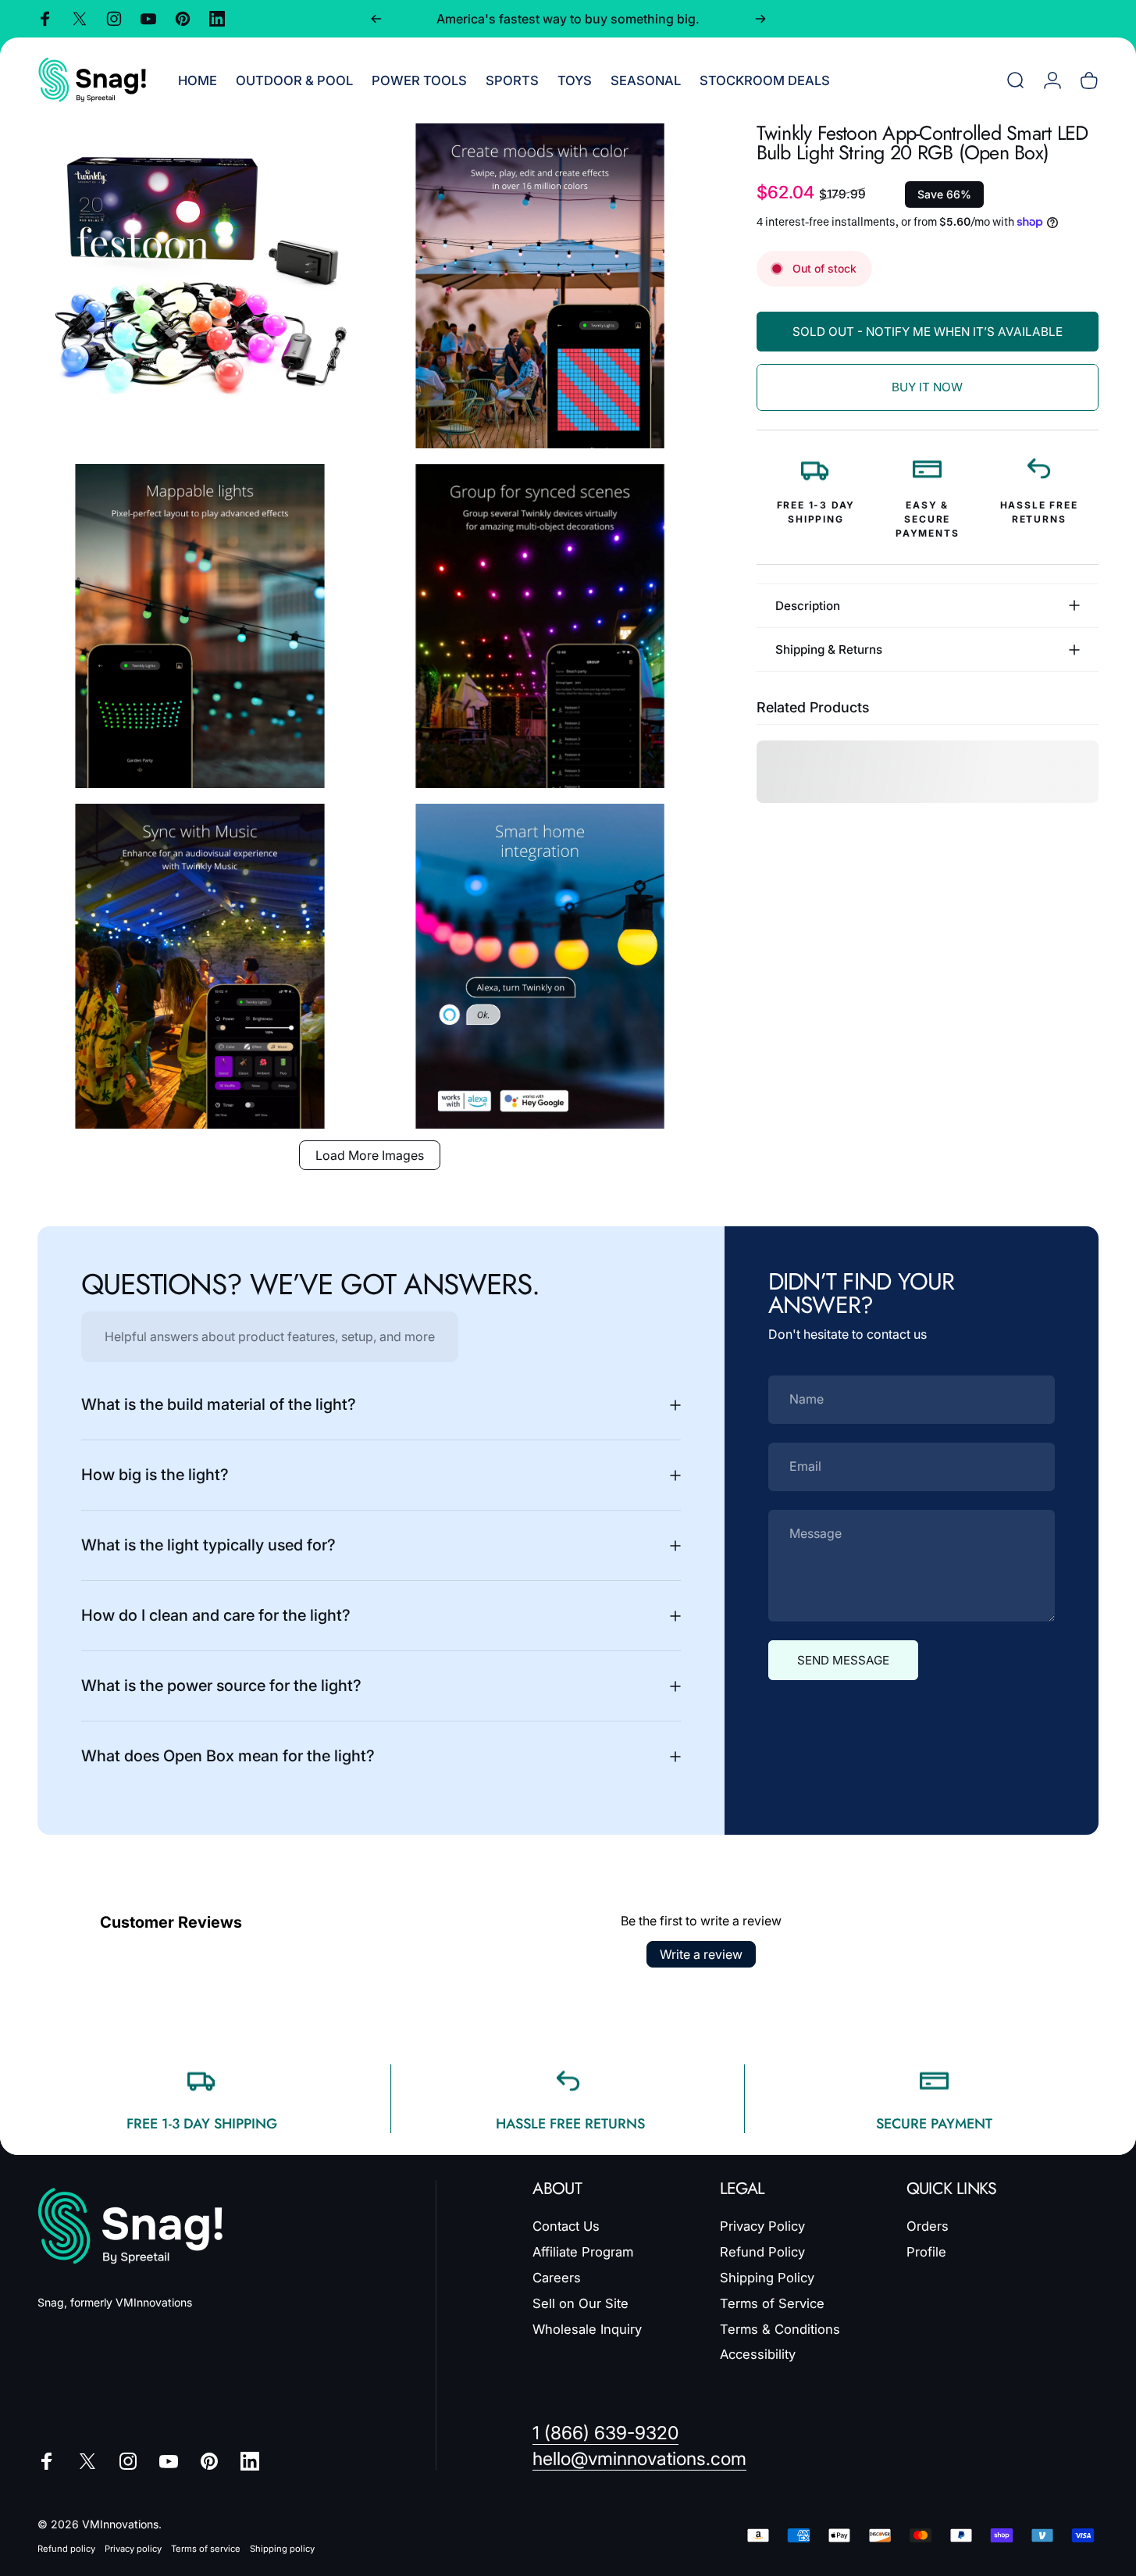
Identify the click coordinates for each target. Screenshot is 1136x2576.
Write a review (701, 1954)
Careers (557, 2278)
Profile (926, 2252)
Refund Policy (762, 2252)
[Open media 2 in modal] (540, 286)
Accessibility (758, 2354)
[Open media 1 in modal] (200, 286)
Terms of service (206, 2549)
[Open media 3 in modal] (200, 626)
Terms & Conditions (780, 2328)
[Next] (760, 19)
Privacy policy (133, 2549)
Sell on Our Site (580, 2303)
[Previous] (376, 19)
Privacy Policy (762, 2226)
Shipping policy (282, 2549)
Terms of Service (772, 2303)
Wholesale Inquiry (587, 2328)
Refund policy (66, 2549)
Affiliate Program (583, 2252)
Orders (928, 2226)
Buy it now (927, 387)
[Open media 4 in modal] (540, 626)
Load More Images (370, 1155)
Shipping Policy (767, 2278)
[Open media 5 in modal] (200, 966)
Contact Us (566, 2226)
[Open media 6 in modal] (540, 966)
